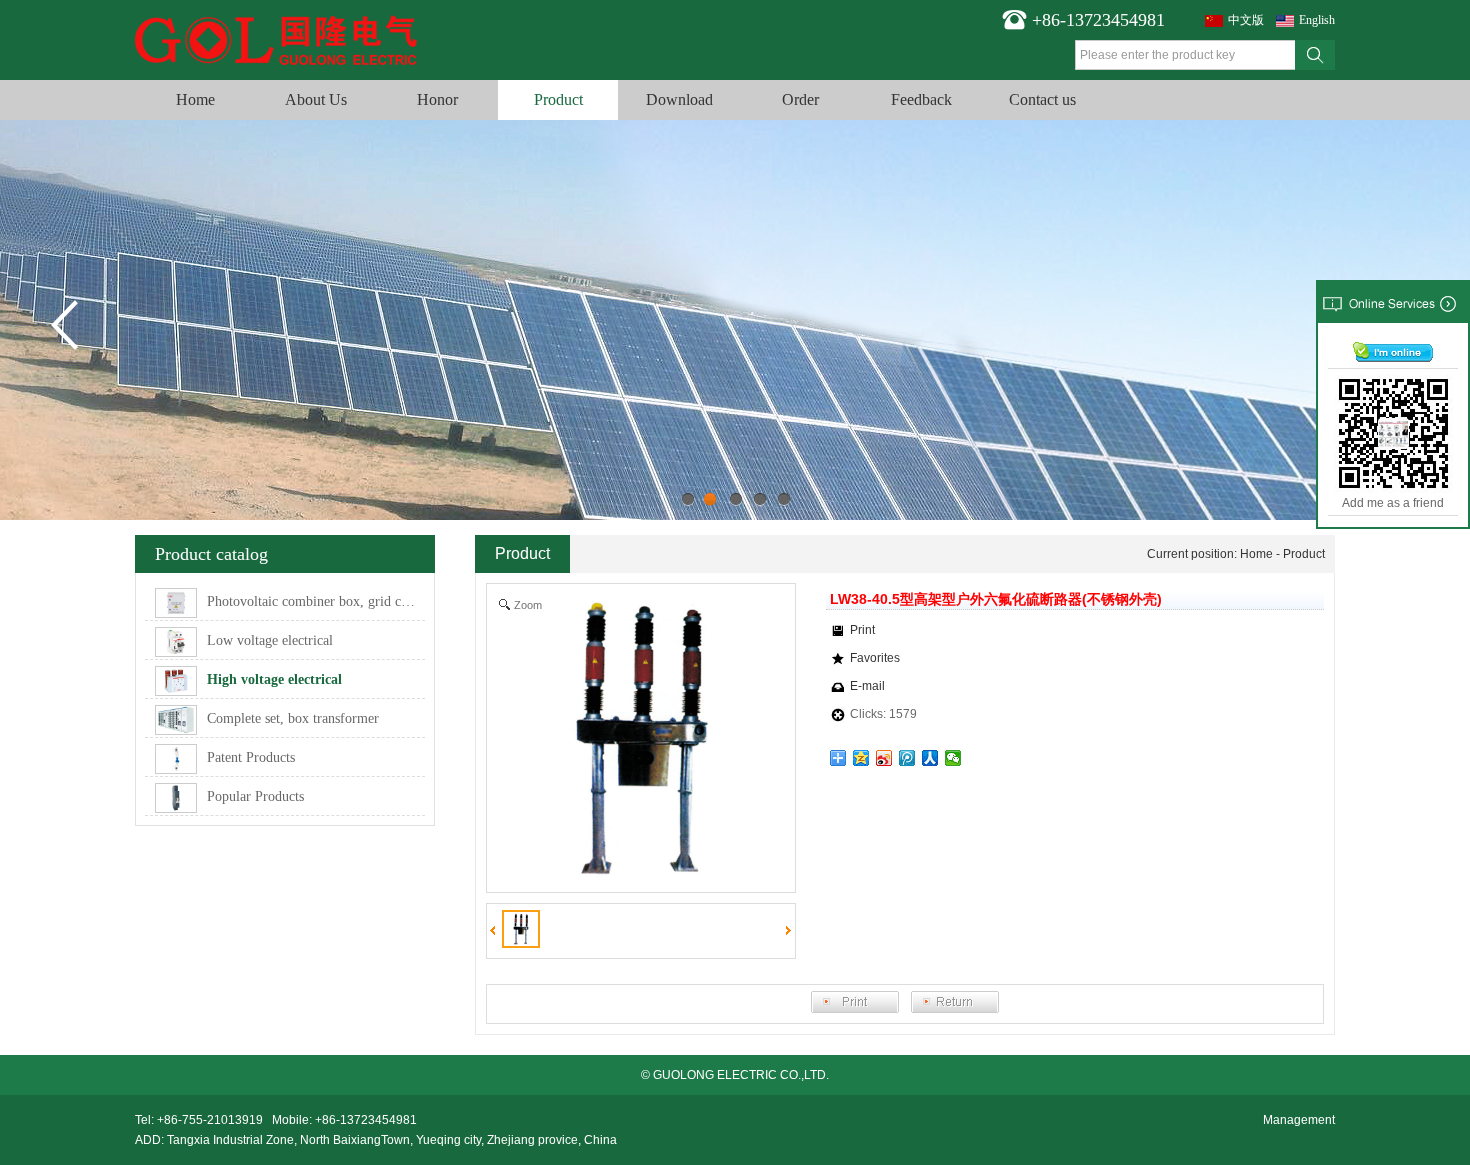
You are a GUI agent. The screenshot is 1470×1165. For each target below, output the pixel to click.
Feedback (921, 99)
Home (195, 99)
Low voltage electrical (270, 640)
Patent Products (251, 757)
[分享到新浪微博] (884, 758)
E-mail (867, 686)
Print (862, 630)
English (1317, 20)
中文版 (1246, 20)
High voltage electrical (274, 679)
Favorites (875, 658)
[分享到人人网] (930, 758)
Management (1299, 1120)
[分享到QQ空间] (861, 758)
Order (800, 99)
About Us (316, 99)
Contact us (1042, 99)
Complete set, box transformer (293, 718)
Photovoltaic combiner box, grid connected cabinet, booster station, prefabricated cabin (316, 601)
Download (679, 99)
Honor (437, 99)
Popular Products (255, 796)
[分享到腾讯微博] (907, 758)
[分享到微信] (953, 758)
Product (558, 99)
